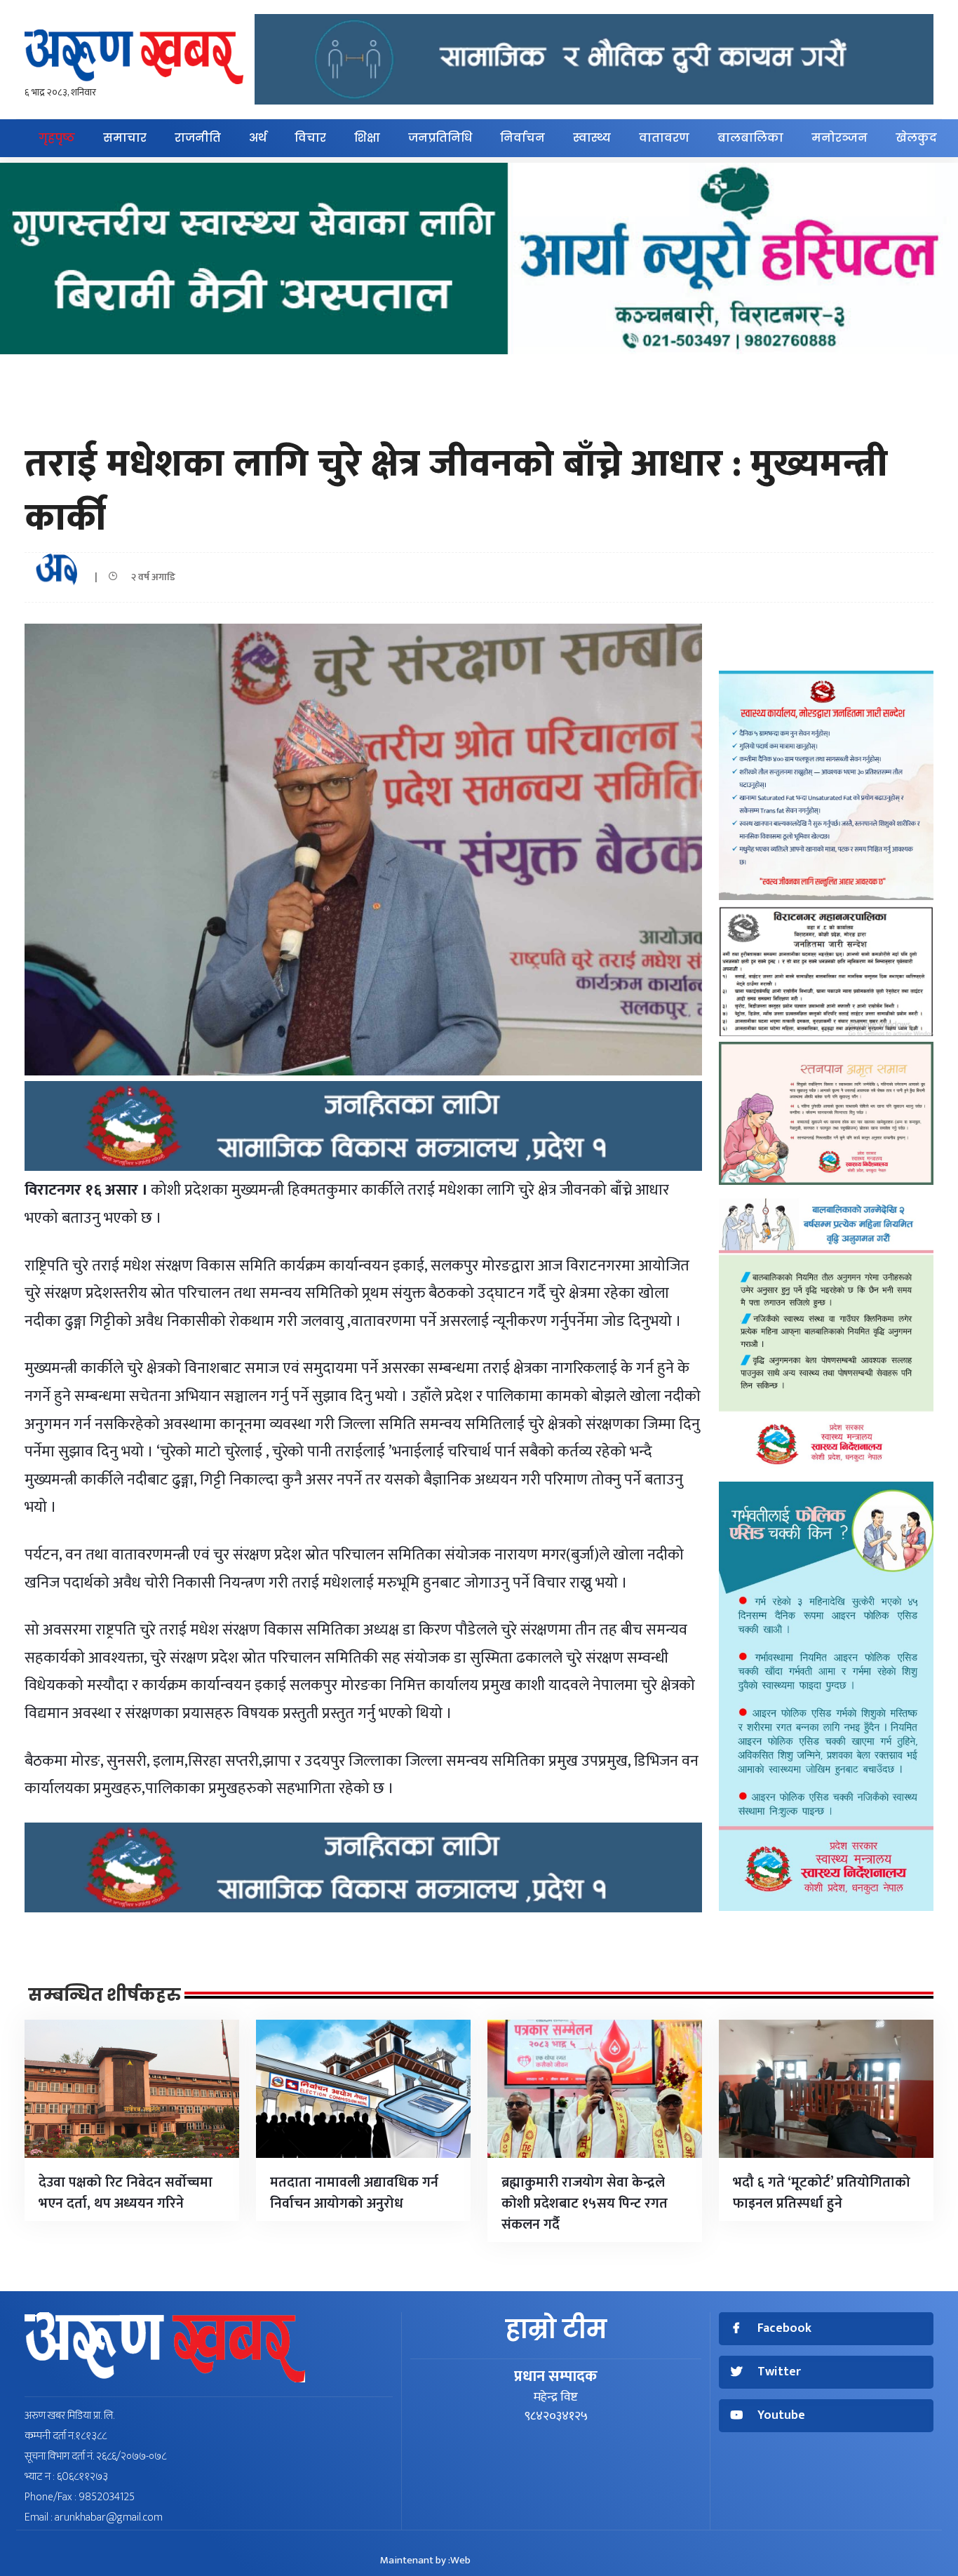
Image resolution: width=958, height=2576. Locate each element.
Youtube (781, 2416)
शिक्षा (367, 138)
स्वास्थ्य (592, 138)
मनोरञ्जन (839, 138)
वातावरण (664, 138)
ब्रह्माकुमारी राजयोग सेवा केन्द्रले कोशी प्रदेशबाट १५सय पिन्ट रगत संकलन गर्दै (585, 2203)
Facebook (784, 2329)
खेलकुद (916, 138)
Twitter (779, 2372)
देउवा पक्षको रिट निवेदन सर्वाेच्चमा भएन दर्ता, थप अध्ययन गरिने (126, 2193)
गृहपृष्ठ (57, 138)
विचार (310, 138)
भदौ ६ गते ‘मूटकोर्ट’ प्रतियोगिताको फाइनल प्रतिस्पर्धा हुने (822, 2193)
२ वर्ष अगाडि (150, 577)
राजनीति (198, 138)
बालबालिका (750, 138)
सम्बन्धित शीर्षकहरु (104, 1995)
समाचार (125, 138)
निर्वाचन (522, 138)
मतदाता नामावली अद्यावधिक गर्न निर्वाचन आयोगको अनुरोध (354, 2193)
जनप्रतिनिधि (440, 138)
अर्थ (258, 138)
